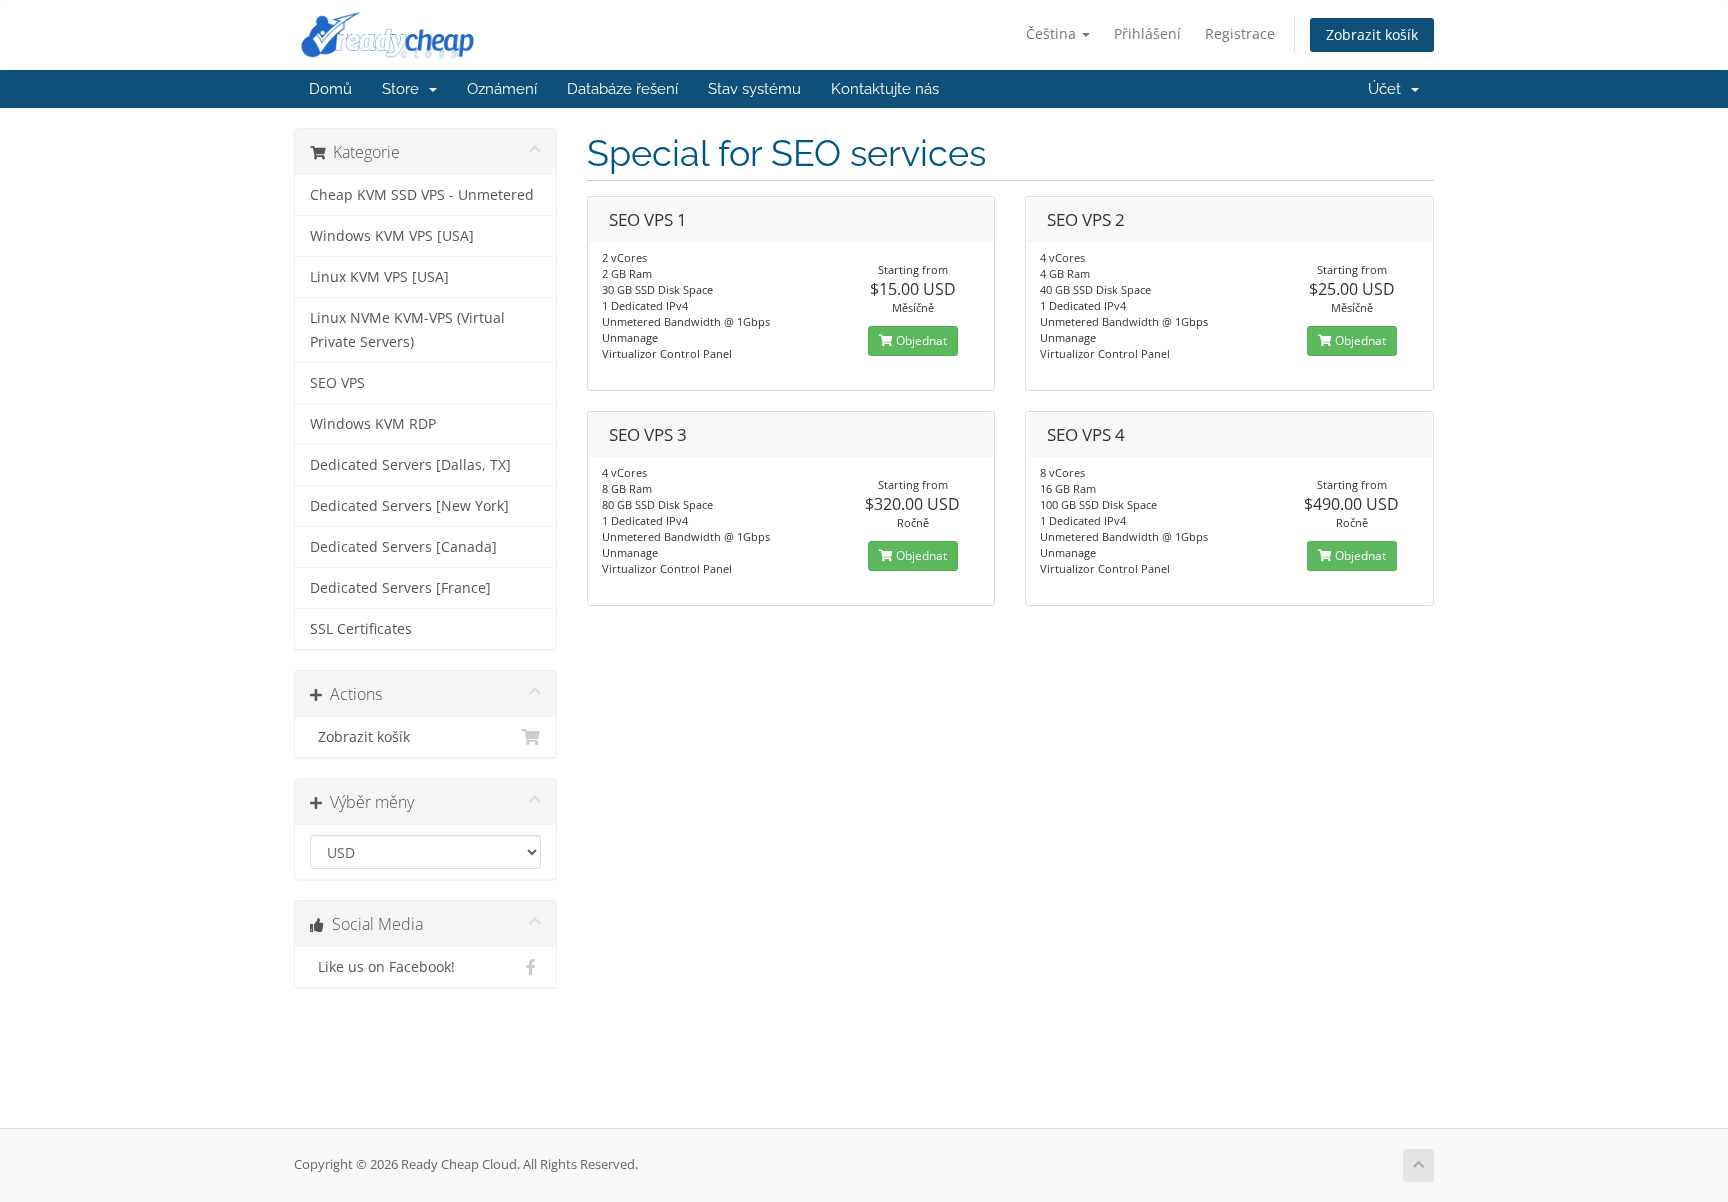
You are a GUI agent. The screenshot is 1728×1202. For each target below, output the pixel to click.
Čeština (1053, 33)
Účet (1388, 89)
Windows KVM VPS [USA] (392, 236)
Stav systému (754, 89)
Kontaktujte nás (885, 89)
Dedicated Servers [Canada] (403, 547)
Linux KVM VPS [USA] (379, 277)
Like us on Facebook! (382, 967)
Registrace (1240, 33)
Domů (330, 89)
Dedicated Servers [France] (400, 588)
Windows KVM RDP (373, 424)
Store (404, 89)
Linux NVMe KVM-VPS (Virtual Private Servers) (407, 330)
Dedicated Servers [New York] (409, 506)
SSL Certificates (361, 629)
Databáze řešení (622, 89)
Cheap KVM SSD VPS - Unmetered (422, 195)
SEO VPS (337, 383)
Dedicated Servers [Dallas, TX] (410, 465)
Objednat (920, 340)
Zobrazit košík (1372, 34)
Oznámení (502, 89)
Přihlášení (1147, 33)
